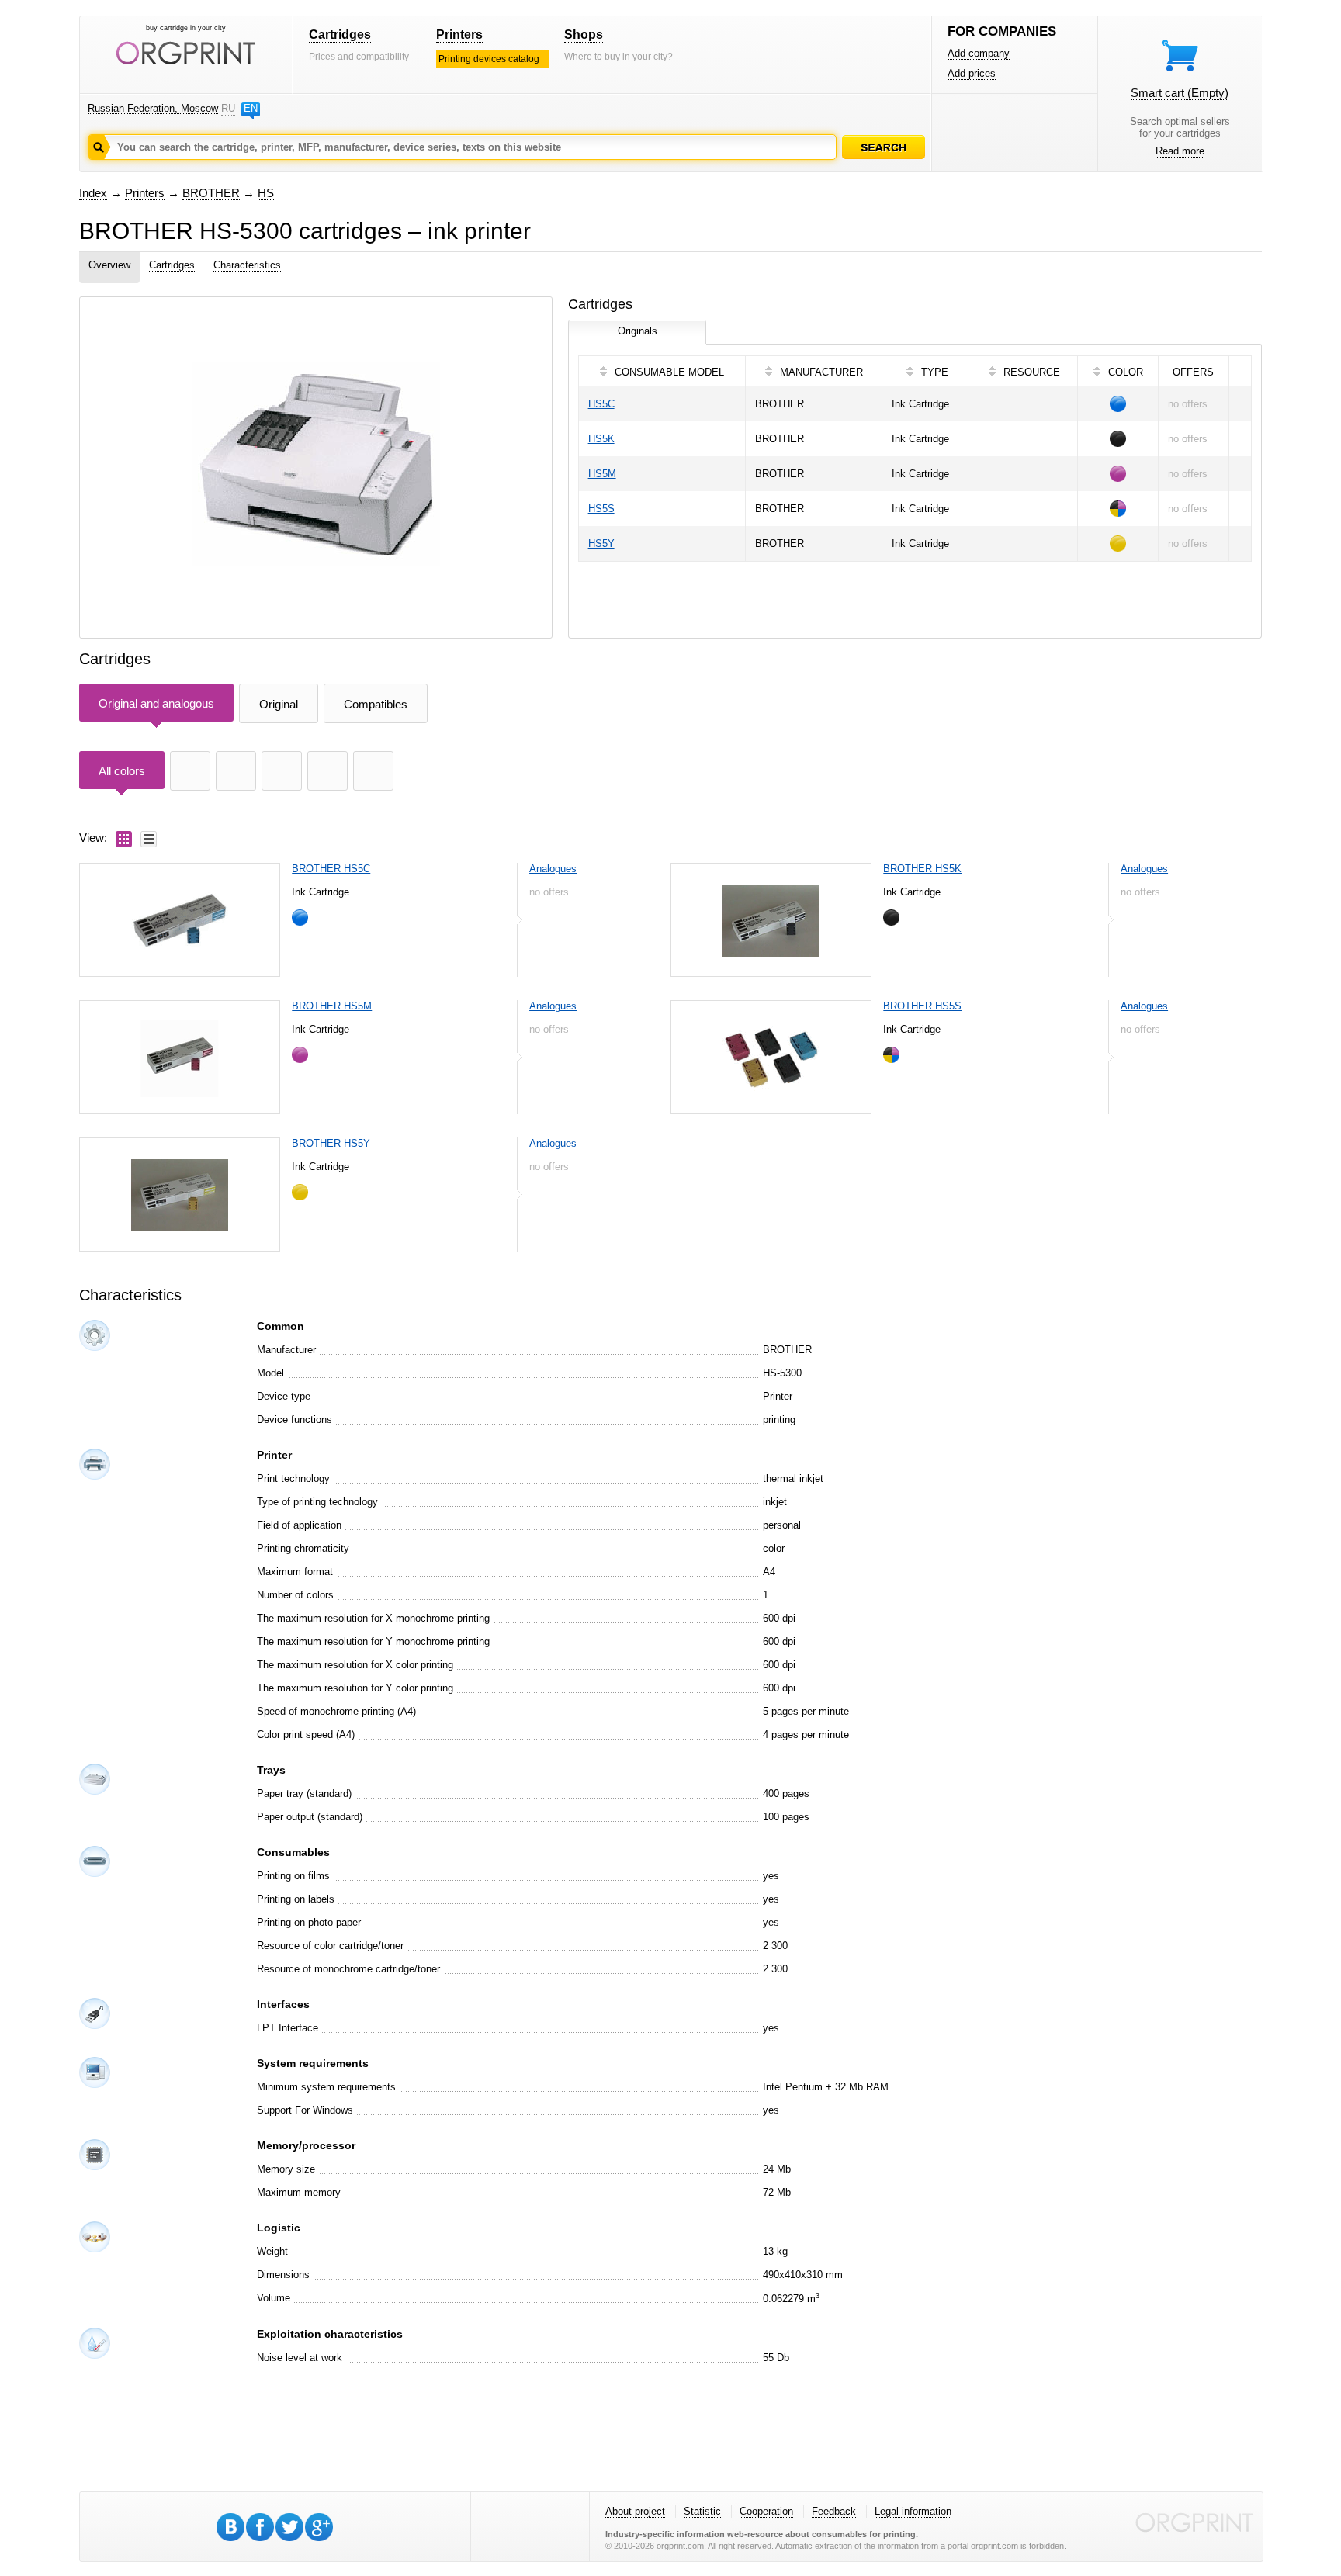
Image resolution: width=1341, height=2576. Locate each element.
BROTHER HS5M (332, 1006)
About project (635, 2511)
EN (251, 108)
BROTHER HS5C (331, 869)
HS (266, 193)
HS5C (601, 404)
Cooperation (766, 2511)
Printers (459, 35)
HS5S (601, 509)
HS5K (601, 439)
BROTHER (211, 193)
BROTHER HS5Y (331, 1143)
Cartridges (340, 35)
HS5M (602, 474)
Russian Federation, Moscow (153, 108)
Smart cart (1180, 93)
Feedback (834, 2511)
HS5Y (601, 544)
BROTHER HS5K (922, 869)
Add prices (972, 73)
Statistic (702, 2511)
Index (93, 193)
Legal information (913, 2511)
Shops (584, 35)
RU (228, 108)
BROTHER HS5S (922, 1006)
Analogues (553, 869)
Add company (979, 53)
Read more (1180, 151)
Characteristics (247, 265)
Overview (109, 265)
